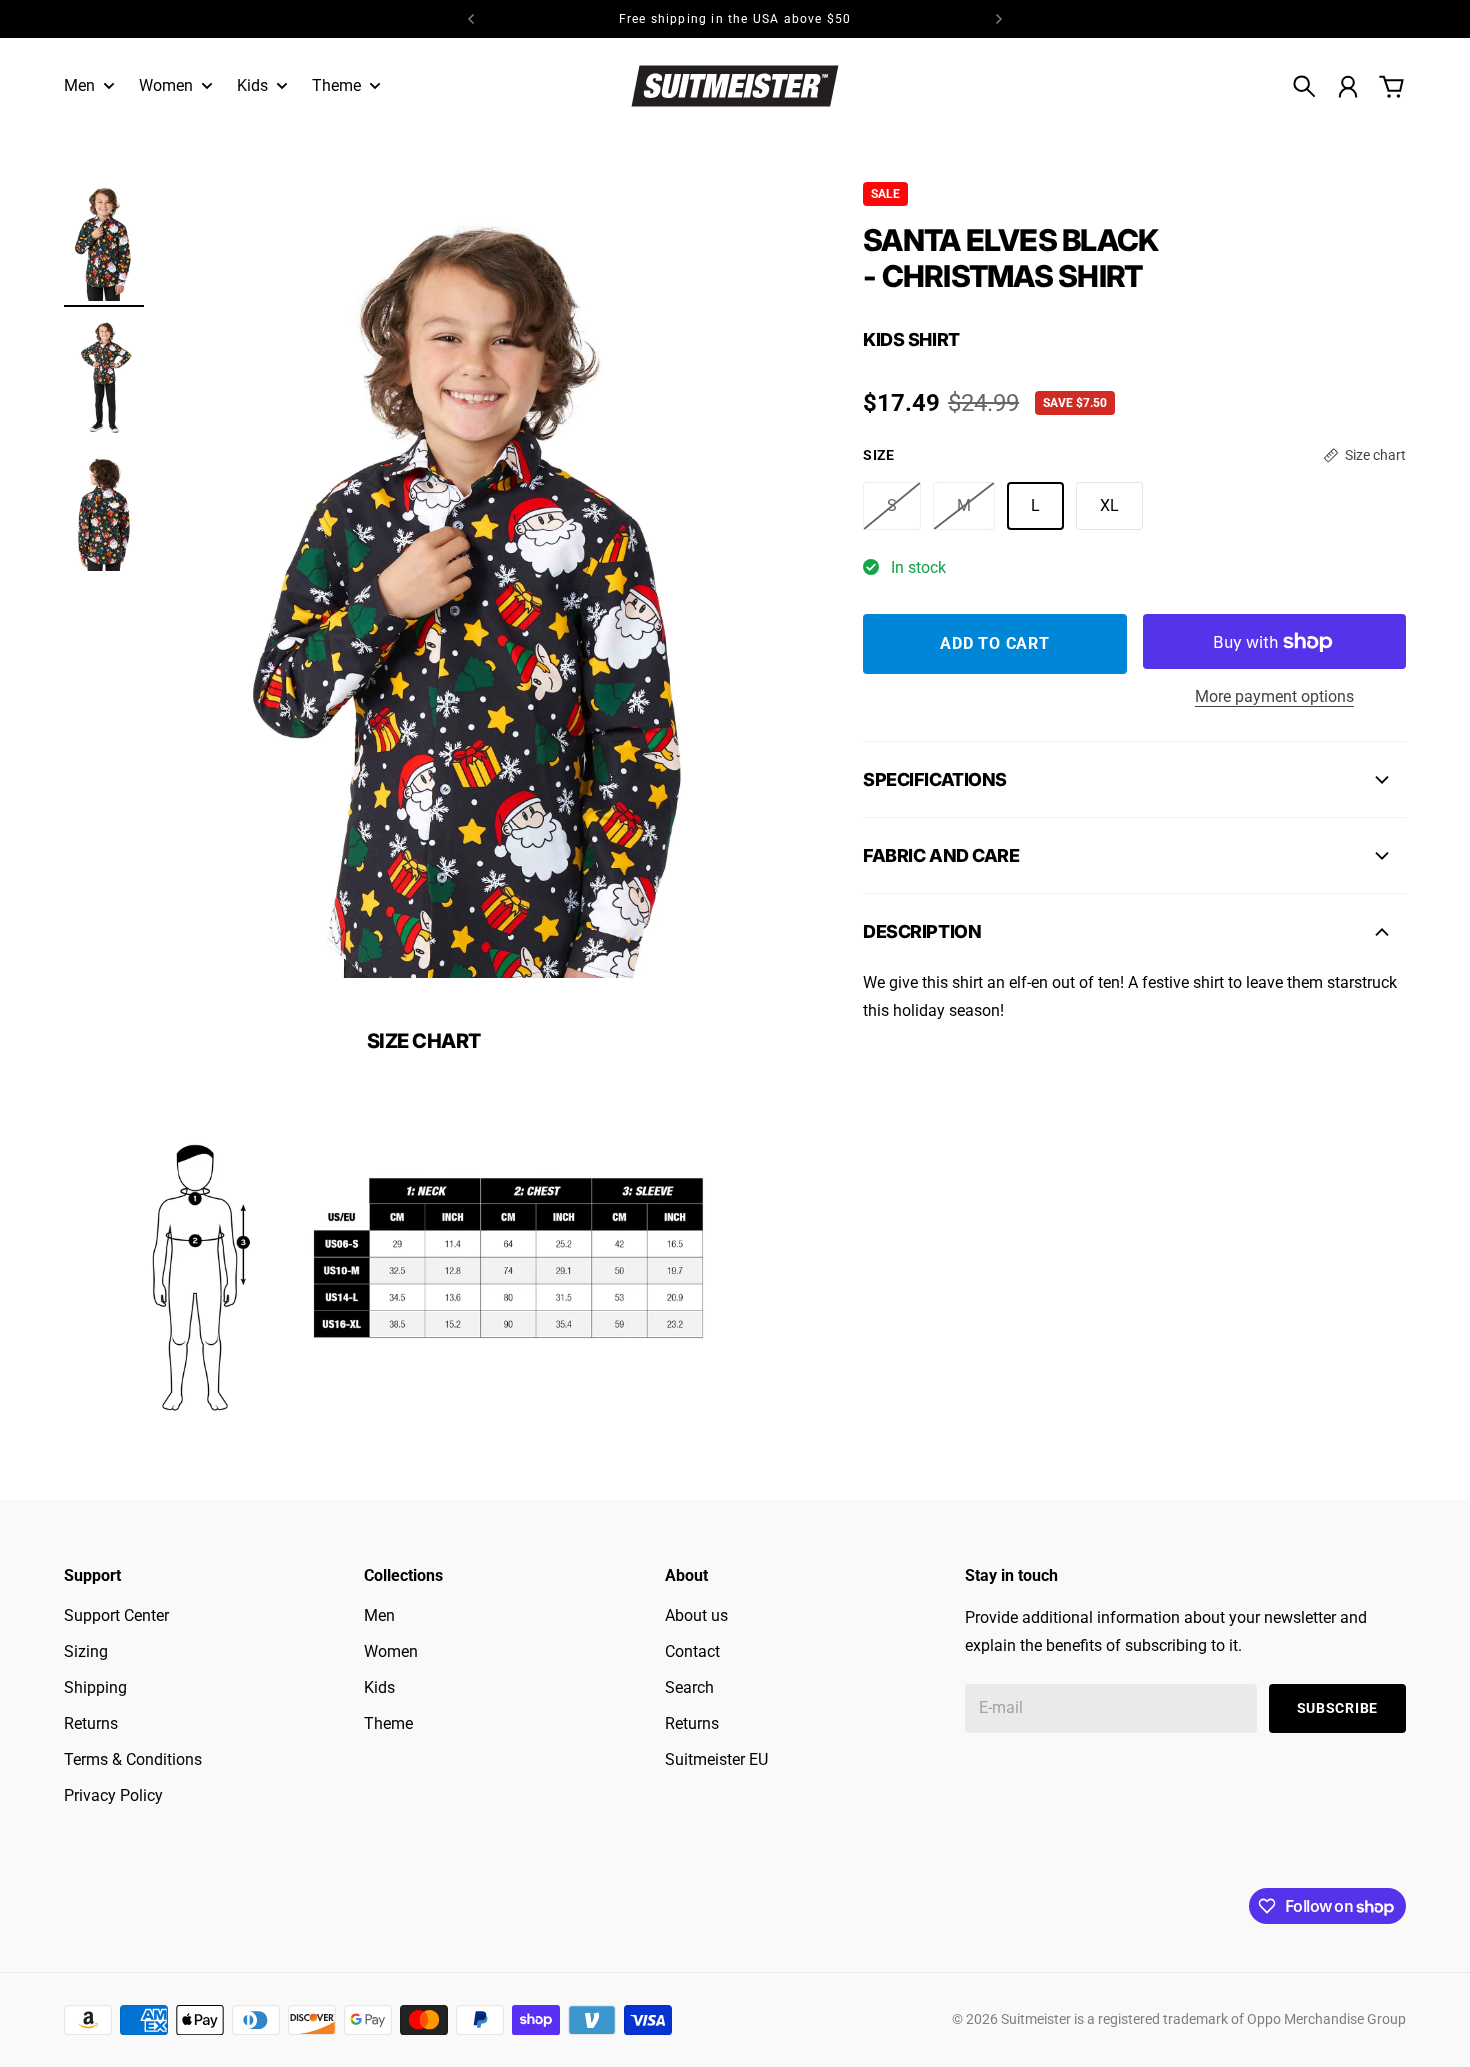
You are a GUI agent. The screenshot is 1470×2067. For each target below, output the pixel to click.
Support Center (116, 1615)
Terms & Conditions (133, 1759)
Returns (91, 1723)
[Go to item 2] (104, 376)
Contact (692, 1651)
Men (379, 1615)
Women (391, 1651)
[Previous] (471, 19)
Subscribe (1337, 1708)
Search (689, 1687)
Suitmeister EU (716, 1759)
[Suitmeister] (735, 85)
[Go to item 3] (104, 511)
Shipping (95, 1687)
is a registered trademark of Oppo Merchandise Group (1240, 2019)
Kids (379, 1687)
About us (696, 1615)
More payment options (1274, 696)
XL (1109, 505)
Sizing (86, 1651)
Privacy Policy (113, 1795)
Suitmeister (1036, 2019)
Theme (388, 1723)
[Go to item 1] (104, 241)
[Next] (999, 19)
